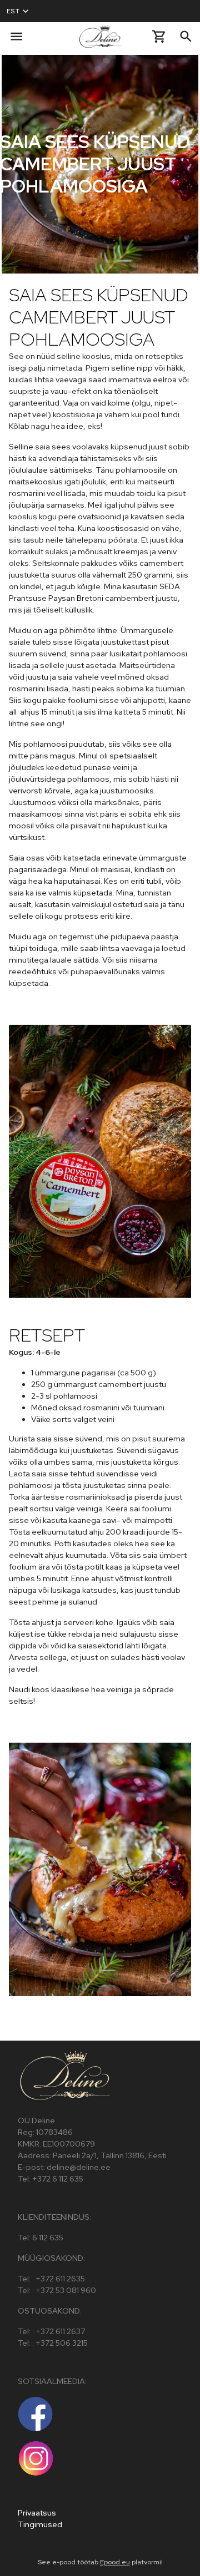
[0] (159, 36)
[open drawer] (16, 36)
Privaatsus (37, 2513)
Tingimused (40, 2524)
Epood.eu (115, 2562)
